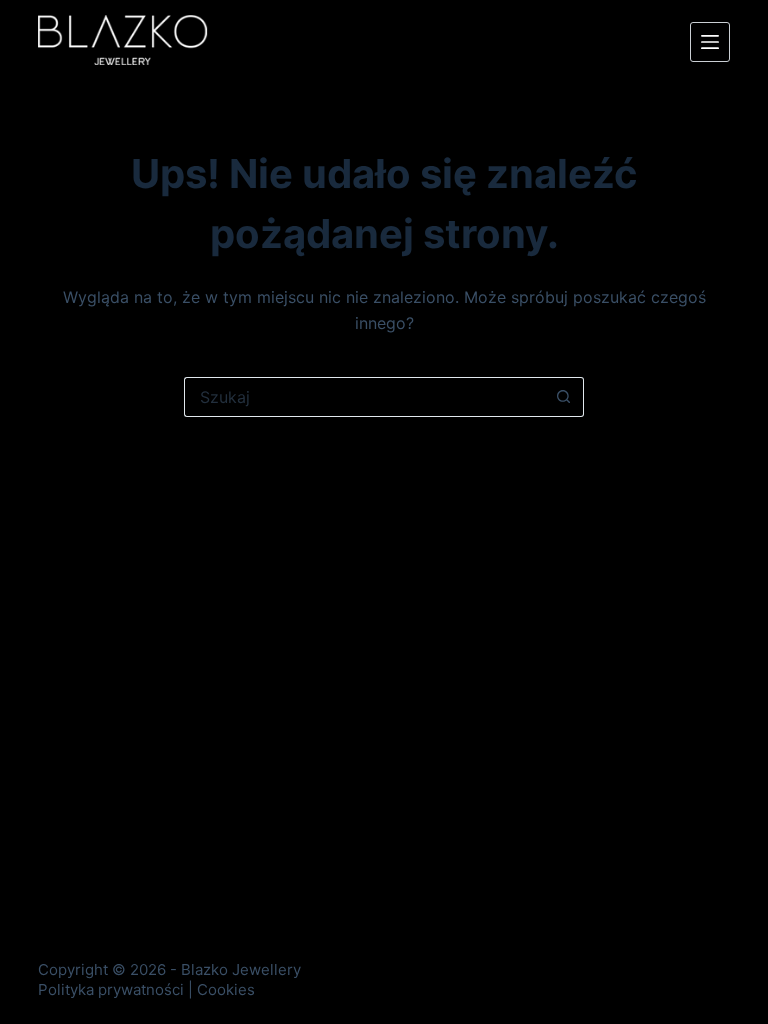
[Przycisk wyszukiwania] (564, 397)
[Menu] (710, 42)
